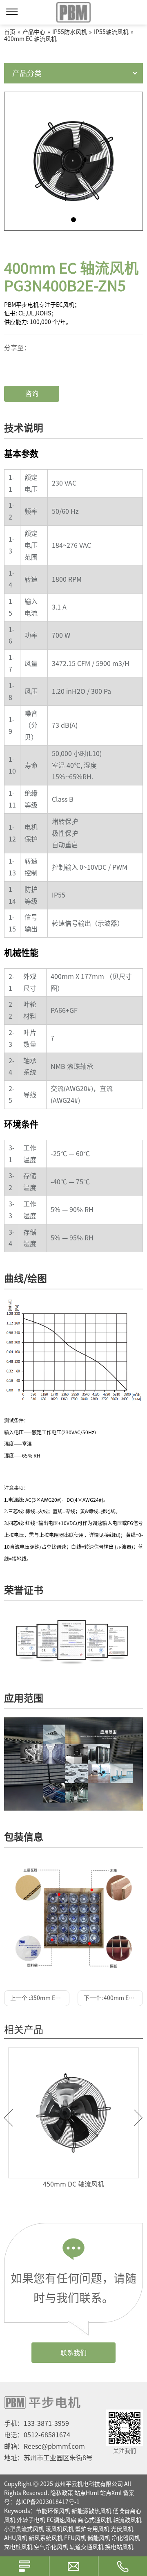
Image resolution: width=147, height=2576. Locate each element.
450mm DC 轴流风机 (73, 2184)
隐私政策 (62, 2493)
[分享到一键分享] (33, 353)
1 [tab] (73, 220)
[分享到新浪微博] (33, 360)
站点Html (87, 2493)
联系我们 (73, 2353)
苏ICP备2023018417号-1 (48, 2502)
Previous (8, 2118)
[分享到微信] (33, 346)
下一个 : (113, 1998)
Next (139, 2118)
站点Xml (111, 2493)
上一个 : (40, 1998)
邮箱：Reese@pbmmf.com (45, 2446)
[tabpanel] (73, 161)
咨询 (32, 394)
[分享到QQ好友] (33, 366)
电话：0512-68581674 (37, 2435)
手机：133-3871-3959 (37, 2423)
